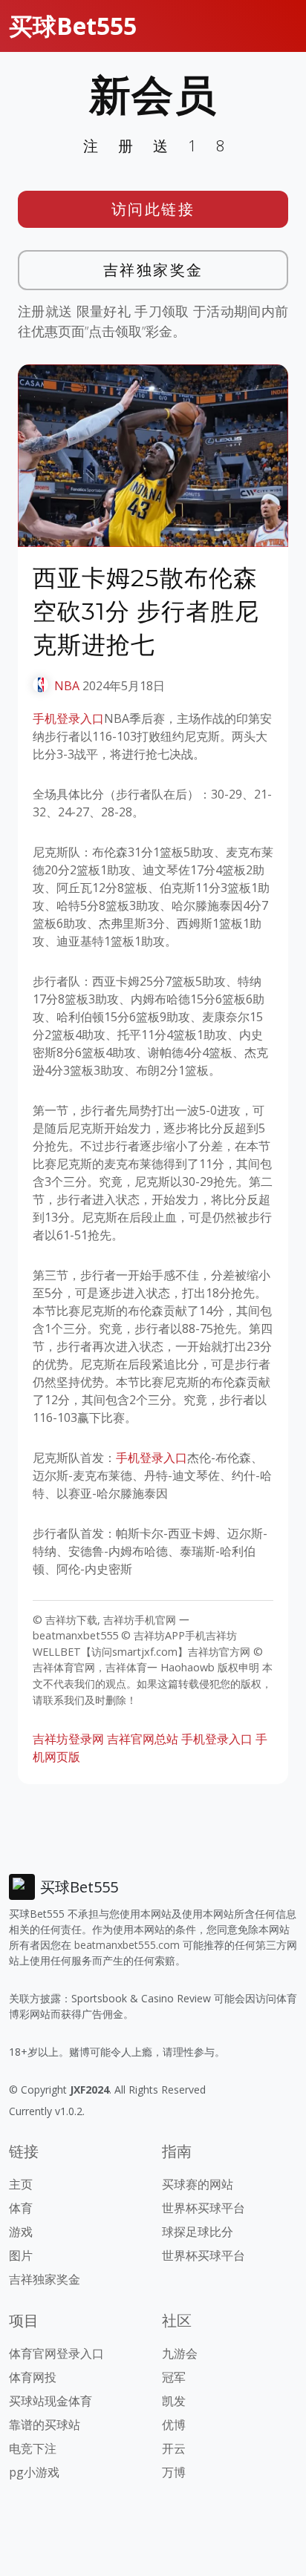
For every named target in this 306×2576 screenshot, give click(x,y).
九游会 (180, 2353)
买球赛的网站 (198, 2184)
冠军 (174, 2377)
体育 (21, 2208)
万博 (174, 2472)
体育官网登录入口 (56, 2353)
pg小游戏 (34, 2472)
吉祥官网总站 (143, 1739)
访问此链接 (153, 209)
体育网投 (33, 2377)
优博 (174, 2425)
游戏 (21, 2232)
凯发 (174, 2401)
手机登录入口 (68, 718)
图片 (21, 2255)
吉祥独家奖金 (153, 270)
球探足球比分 (198, 2232)
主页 (21, 2184)
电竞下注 (33, 2448)
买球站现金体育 (51, 2401)
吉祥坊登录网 (68, 1739)
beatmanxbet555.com (127, 1945)
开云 (174, 2448)
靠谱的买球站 (45, 2425)
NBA (67, 686)
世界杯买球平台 (204, 2208)
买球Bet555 (73, 26)
